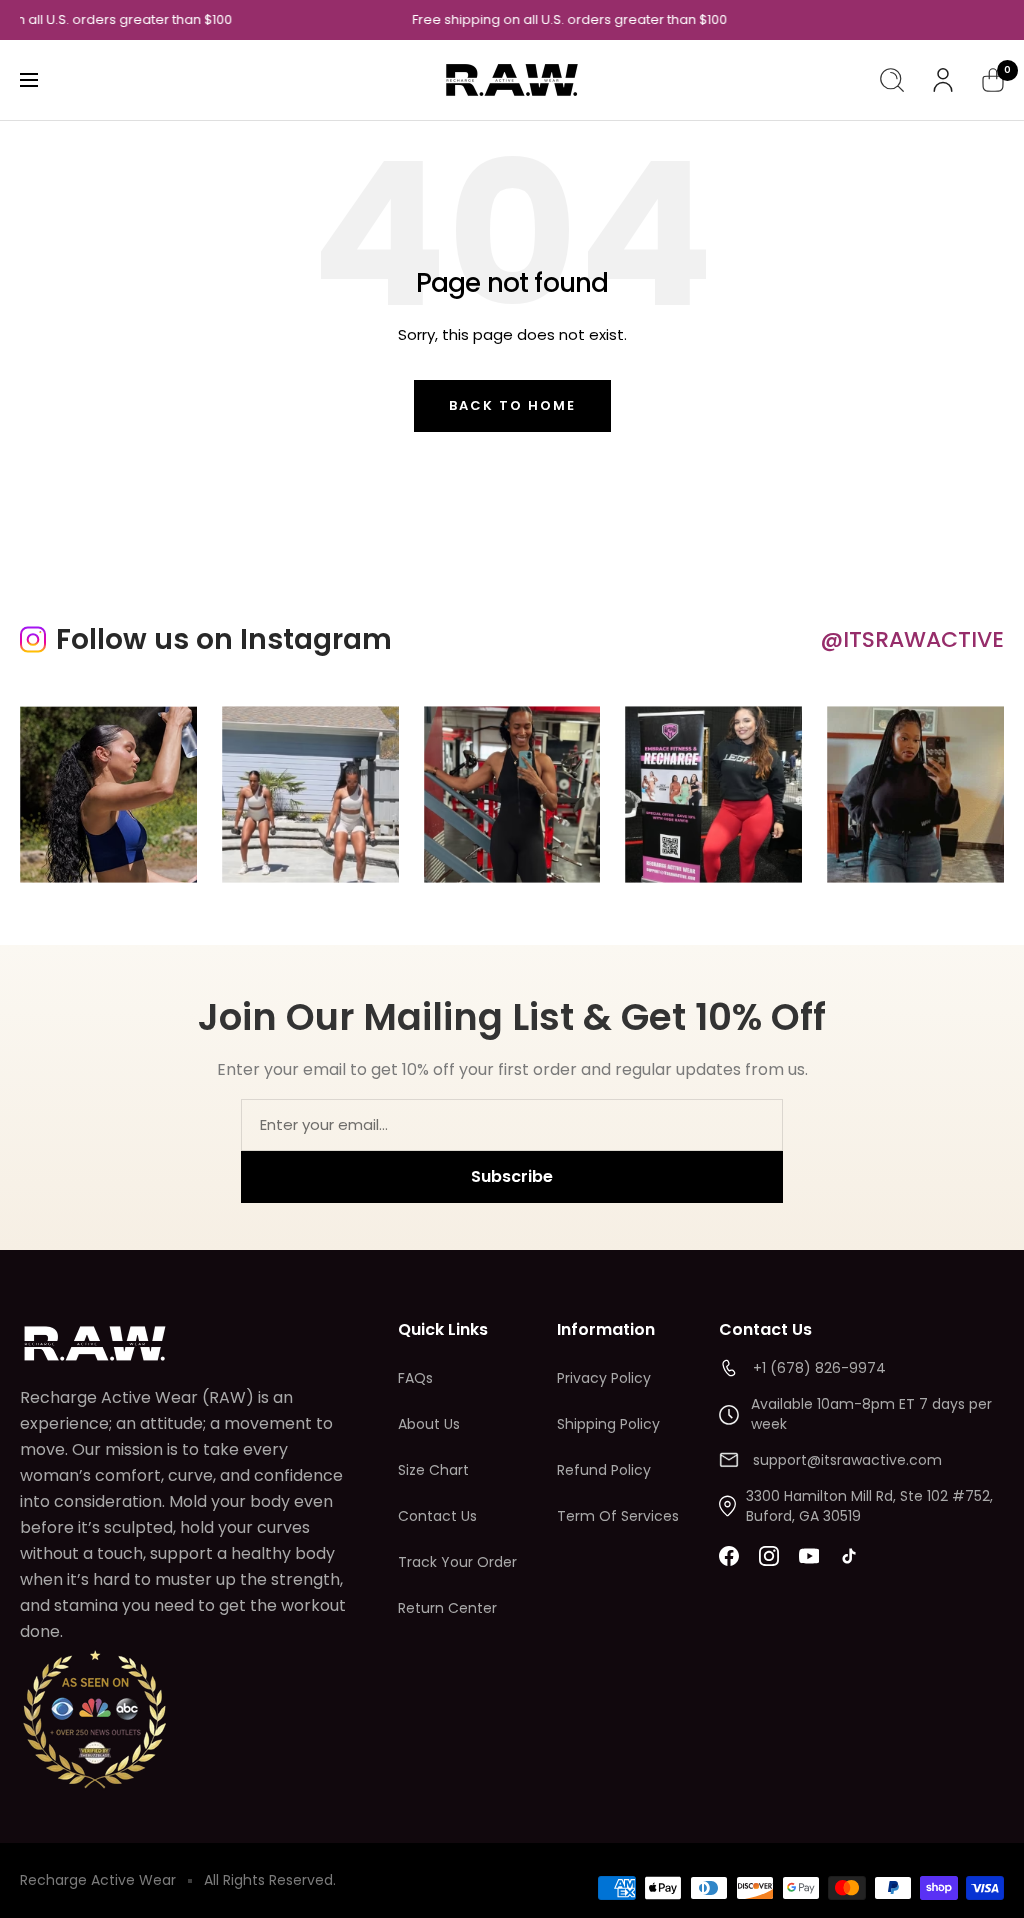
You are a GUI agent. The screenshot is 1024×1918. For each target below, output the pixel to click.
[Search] (892, 80)
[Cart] (993, 80)
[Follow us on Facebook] (729, 1556)
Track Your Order (457, 1562)
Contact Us (437, 1516)
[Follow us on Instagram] (769, 1556)
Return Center (447, 1608)
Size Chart (433, 1470)
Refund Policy (604, 1470)
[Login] (943, 80)
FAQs (415, 1378)
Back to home (512, 405)
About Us (429, 1424)
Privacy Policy (604, 1378)
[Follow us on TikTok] (849, 1556)
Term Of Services (618, 1516)
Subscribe (512, 1176)
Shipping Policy (608, 1424)
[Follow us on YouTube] (809, 1556)
